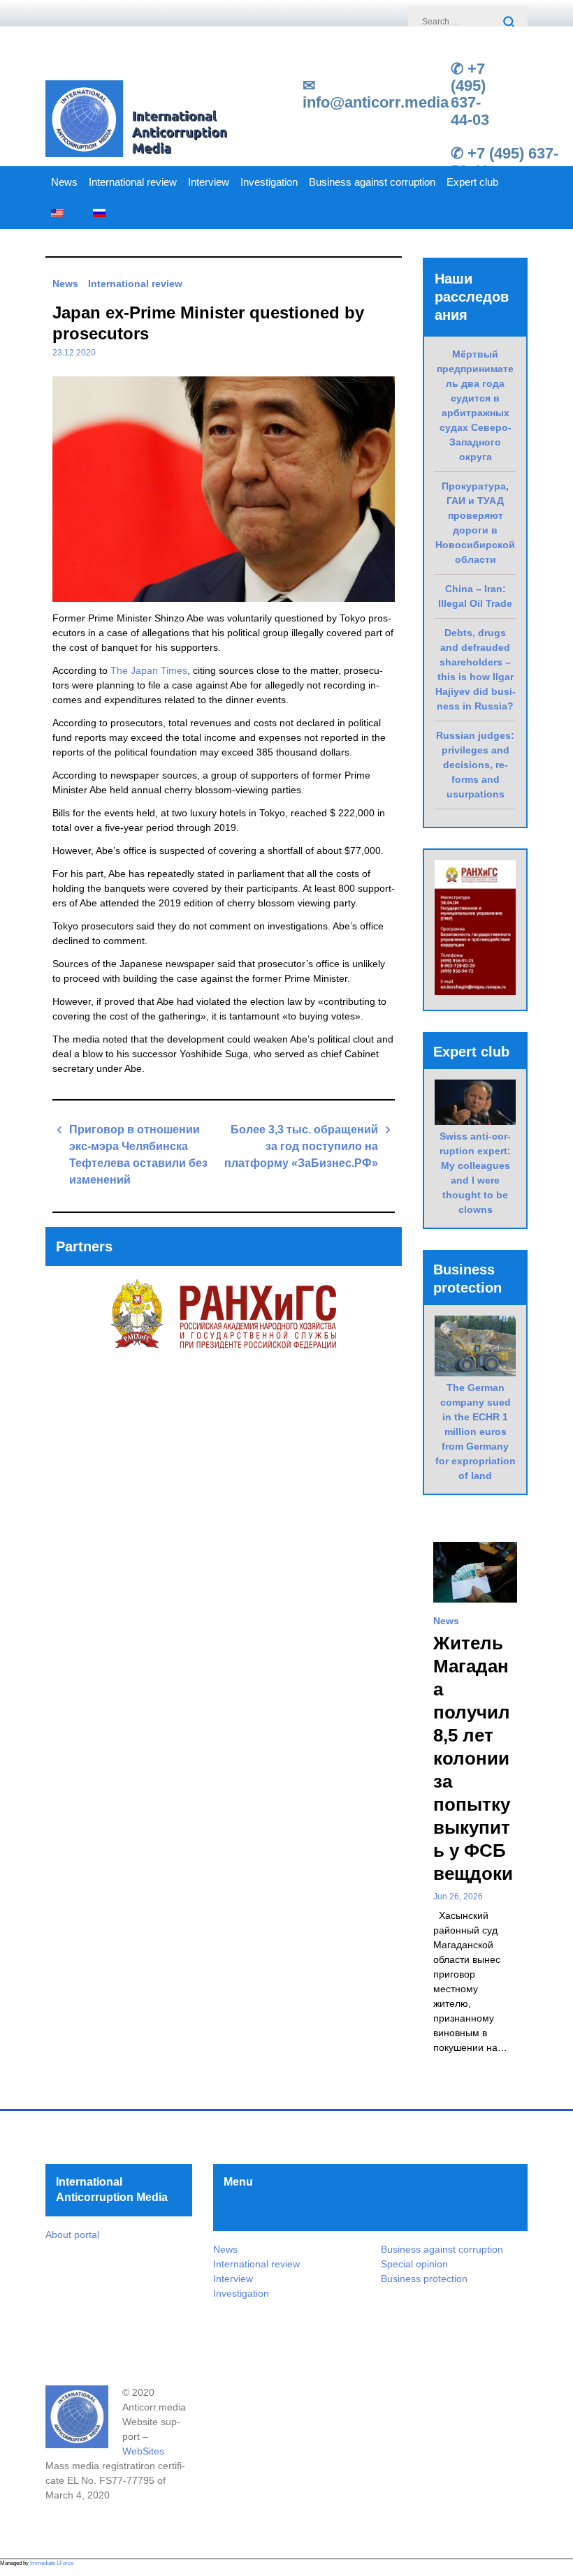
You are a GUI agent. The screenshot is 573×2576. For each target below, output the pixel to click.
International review (133, 182)
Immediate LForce (52, 2563)
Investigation (269, 182)
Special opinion (414, 2264)
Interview (209, 182)
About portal (72, 2235)
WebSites (143, 2451)
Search (510, 23)
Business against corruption (372, 182)
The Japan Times (149, 670)
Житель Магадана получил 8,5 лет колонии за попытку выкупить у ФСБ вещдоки (473, 1758)
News (64, 182)
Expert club (472, 182)
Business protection (424, 2279)
